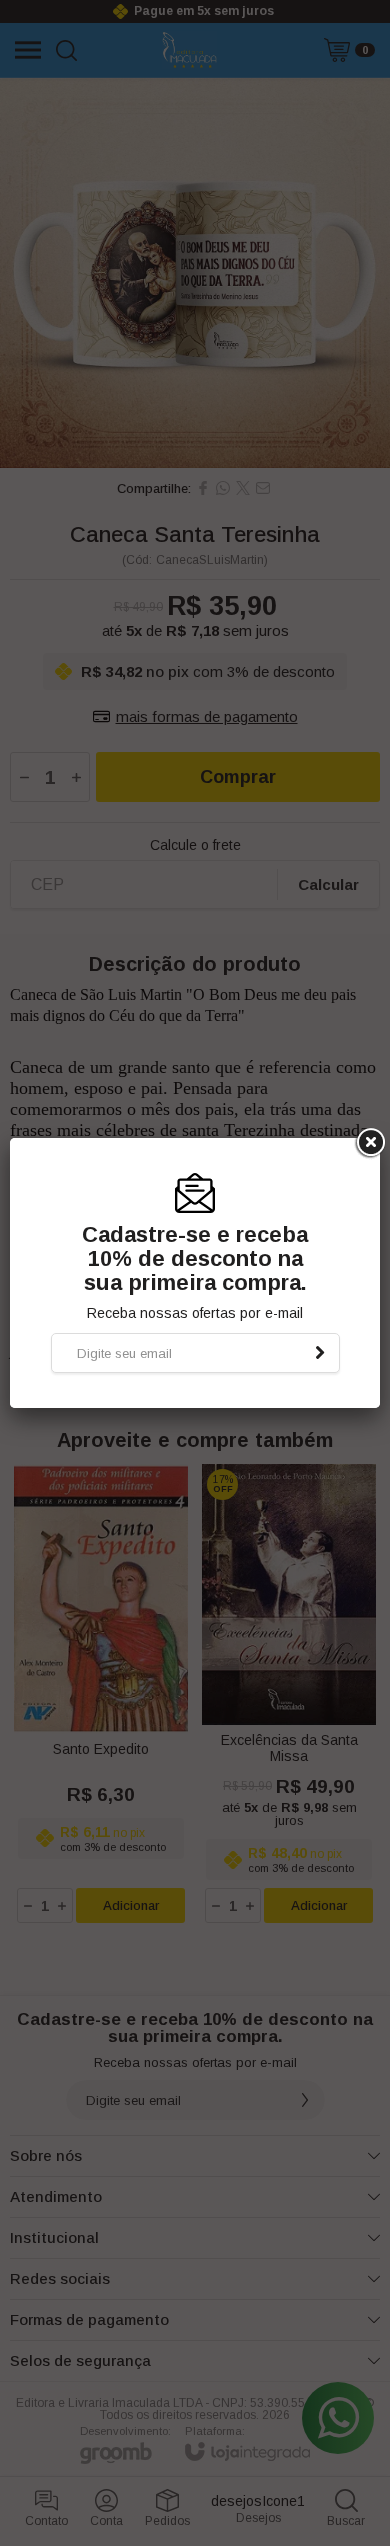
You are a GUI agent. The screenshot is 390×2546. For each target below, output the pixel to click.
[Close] (369, 1143)
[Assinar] (320, 1353)
